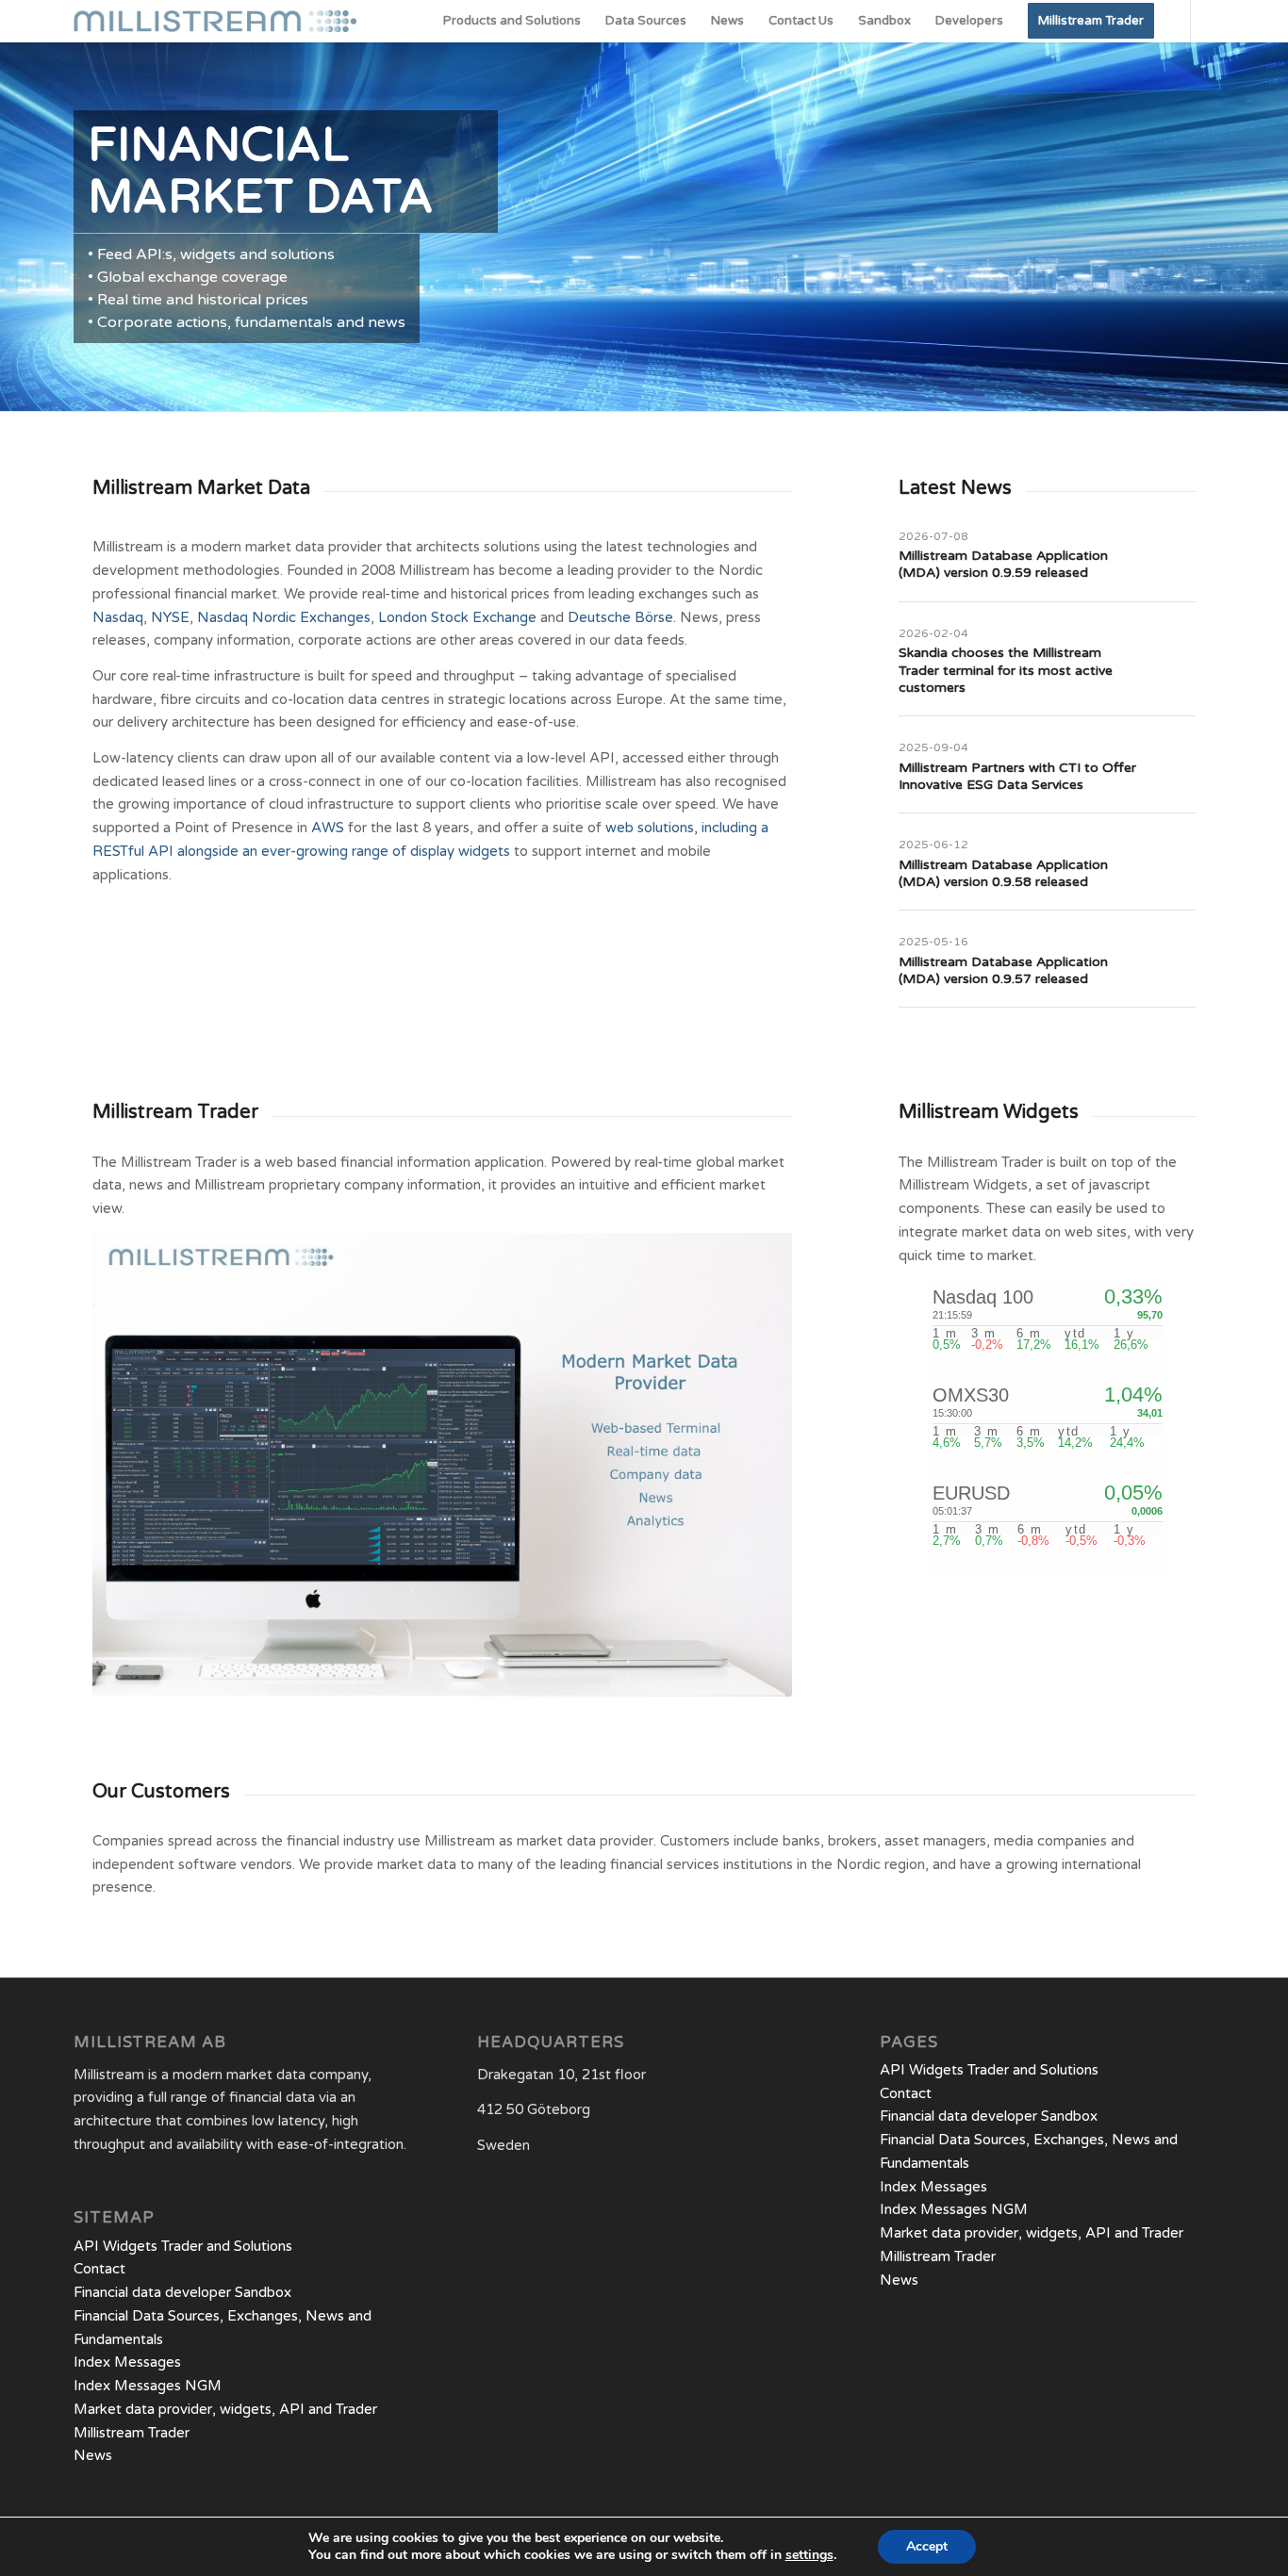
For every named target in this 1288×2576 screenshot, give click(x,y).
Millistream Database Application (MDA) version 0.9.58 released (1003, 873)
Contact (99, 2269)
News (93, 2455)
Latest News (955, 488)
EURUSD (971, 1493)
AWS (328, 828)
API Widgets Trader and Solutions (183, 2246)
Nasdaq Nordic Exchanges (284, 617)
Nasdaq (118, 617)
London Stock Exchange (457, 617)
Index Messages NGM (148, 2386)
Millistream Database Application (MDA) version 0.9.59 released (1003, 564)
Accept (927, 2546)
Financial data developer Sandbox (182, 2292)
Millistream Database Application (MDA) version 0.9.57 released (1003, 970)
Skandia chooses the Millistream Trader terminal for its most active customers (1006, 670)
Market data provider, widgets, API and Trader (225, 2409)
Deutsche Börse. (622, 617)
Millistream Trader (175, 1112)
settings (809, 2555)
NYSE (170, 617)
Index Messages (127, 2362)
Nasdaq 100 (983, 1297)
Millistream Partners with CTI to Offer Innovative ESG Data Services (1017, 776)
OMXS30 (971, 1395)
